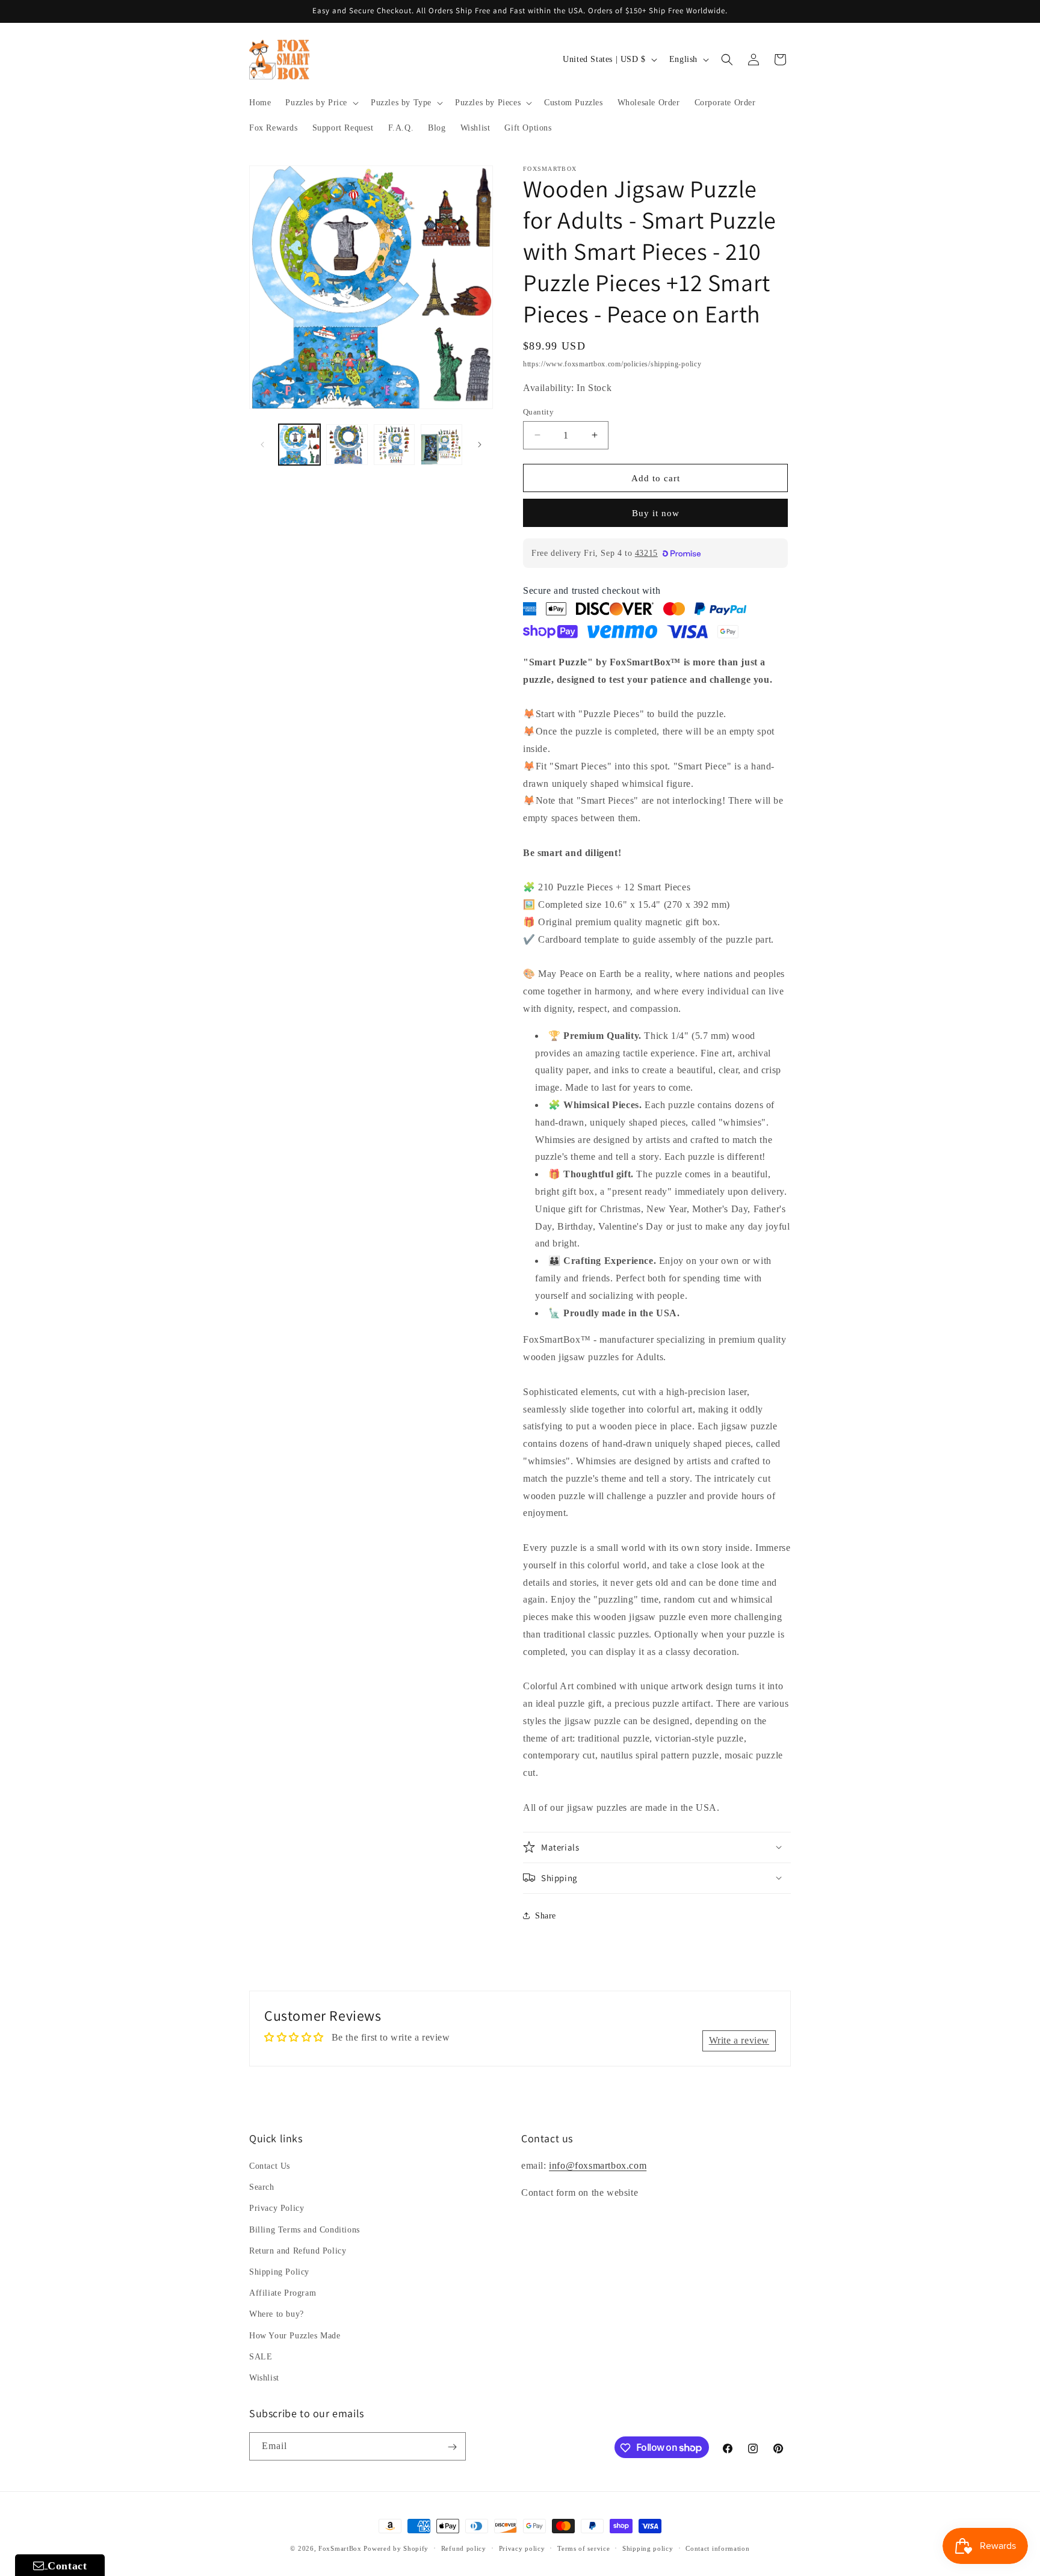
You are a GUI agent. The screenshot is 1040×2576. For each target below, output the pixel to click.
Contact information (717, 2548)
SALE (261, 2357)
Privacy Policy (277, 2209)
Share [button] (546, 1915)
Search (262, 2187)
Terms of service (583, 2548)
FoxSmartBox (340, 2548)
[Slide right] (480, 445)
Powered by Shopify (396, 2548)
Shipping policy (648, 2548)
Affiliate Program (283, 2293)
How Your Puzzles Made (295, 2336)
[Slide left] (262, 445)
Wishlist (264, 2378)
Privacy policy (522, 2548)
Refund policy (464, 2548)
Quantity (538, 411)
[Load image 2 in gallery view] (347, 445)
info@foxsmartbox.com (598, 2165)
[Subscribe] (452, 2447)
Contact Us (270, 2166)
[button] (321, 103)
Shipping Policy (279, 2272)
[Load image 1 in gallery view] (299, 445)
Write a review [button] (739, 2040)
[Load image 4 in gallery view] (441, 445)
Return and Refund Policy (298, 2251)
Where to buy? (277, 2314)
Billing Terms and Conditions (305, 2230)
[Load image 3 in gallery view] (395, 445)
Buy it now (656, 513)
